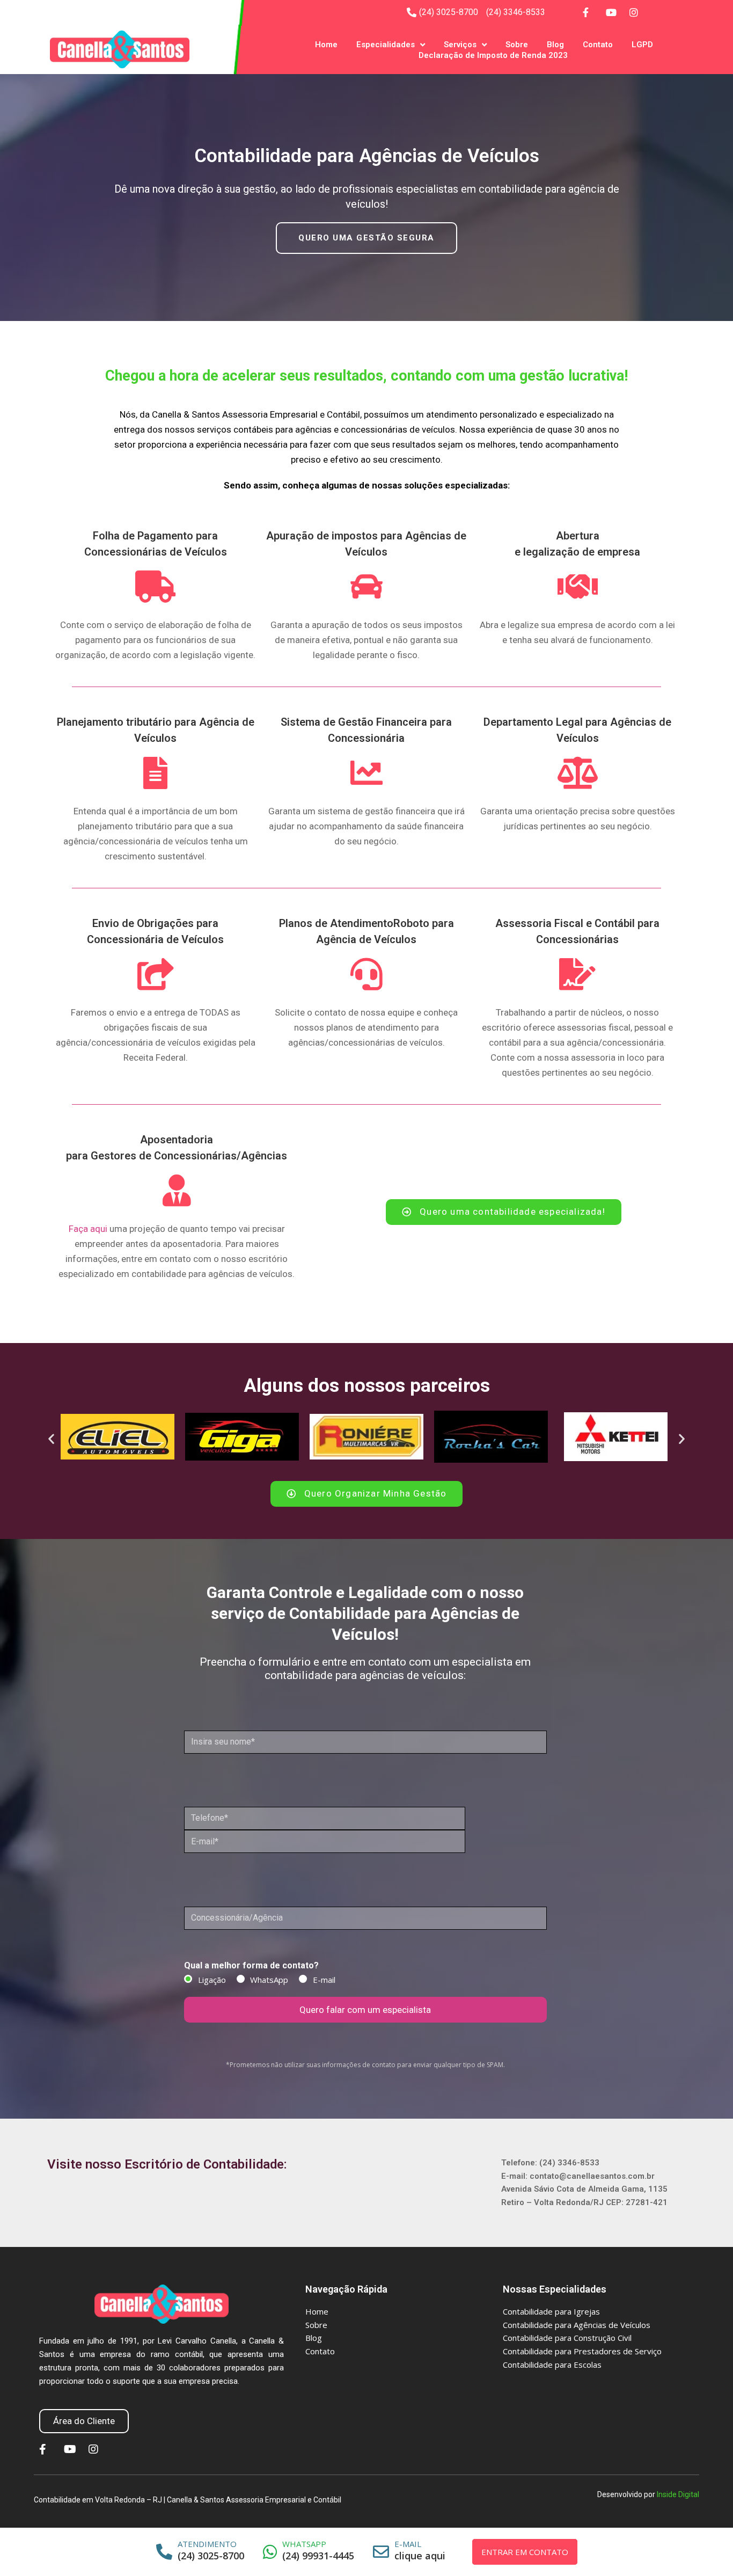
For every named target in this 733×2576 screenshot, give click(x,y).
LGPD (642, 45)
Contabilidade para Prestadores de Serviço (582, 2351)
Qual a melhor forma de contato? (251, 1965)
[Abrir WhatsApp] (706, 2549)
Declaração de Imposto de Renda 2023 (493, 55)
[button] (366, 238)
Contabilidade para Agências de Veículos (577, 2325)
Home (326, 45)
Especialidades (386, 45)
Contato (598, 45)
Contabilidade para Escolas (552, 2365)
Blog (555, 45)
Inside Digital (678, 2494)
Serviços (460, 45)
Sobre (517, 45)
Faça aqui (88, 1229)
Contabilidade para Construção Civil (567, 2338)
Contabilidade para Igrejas (551, 2311)
